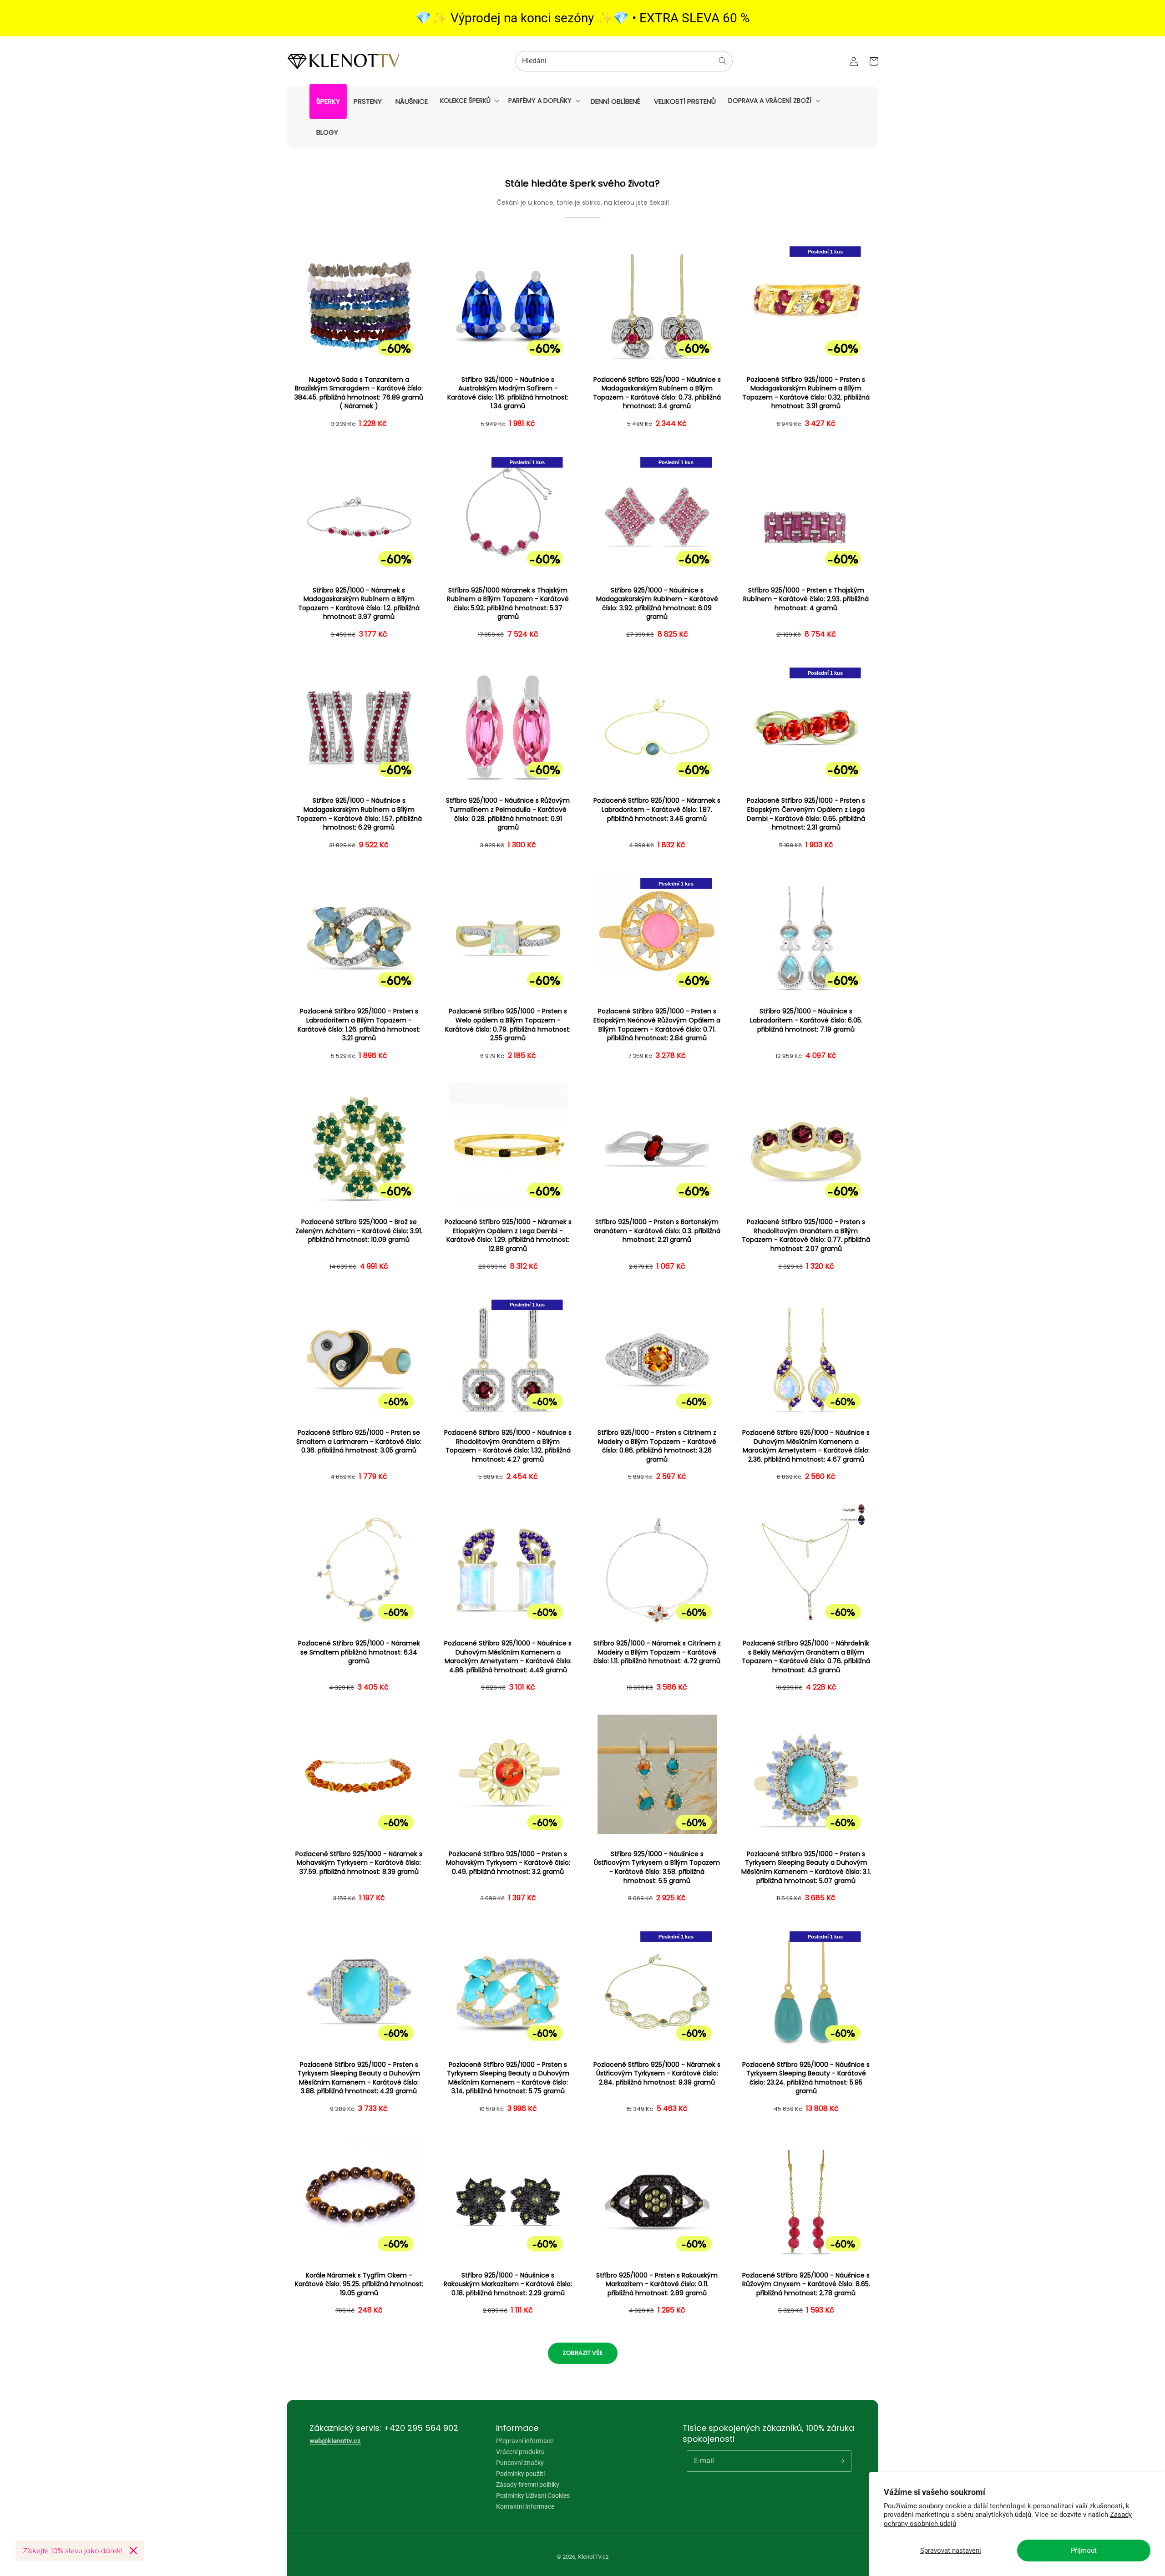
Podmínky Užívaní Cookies (533, 2495)
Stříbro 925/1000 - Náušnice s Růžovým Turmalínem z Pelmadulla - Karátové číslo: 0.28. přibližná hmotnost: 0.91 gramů (508, 814)
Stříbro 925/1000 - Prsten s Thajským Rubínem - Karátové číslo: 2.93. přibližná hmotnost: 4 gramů (806, 599)
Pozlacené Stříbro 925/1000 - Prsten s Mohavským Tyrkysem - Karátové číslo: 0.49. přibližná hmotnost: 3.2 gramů (508, 1863)
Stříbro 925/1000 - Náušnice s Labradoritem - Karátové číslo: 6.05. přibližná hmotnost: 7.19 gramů (806, 1020)
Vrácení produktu (520, 2452)
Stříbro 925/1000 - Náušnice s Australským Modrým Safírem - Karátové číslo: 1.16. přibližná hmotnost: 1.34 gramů (508, 393)
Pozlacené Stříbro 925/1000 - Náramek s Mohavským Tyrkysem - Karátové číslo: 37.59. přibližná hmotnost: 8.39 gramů (359, 1863)
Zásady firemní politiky (528, 2485)
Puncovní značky (520, 2463)
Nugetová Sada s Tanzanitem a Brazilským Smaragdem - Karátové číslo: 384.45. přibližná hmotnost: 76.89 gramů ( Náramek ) (359, 393)
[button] (469, 101)
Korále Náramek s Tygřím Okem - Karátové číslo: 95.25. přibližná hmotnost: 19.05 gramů (359, 2284)
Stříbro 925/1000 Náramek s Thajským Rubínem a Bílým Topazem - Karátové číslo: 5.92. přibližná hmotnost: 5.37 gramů (508, 604)
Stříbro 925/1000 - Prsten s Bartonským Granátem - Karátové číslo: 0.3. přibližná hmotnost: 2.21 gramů (657, 1231)
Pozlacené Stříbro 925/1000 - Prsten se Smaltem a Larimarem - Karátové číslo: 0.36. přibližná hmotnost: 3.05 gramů (359, 1442)
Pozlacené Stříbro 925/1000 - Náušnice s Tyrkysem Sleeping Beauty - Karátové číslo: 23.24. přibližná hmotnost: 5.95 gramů (806, 2078)
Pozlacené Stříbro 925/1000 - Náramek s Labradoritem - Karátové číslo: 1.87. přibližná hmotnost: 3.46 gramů (657, 810)
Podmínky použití (520, 2474)
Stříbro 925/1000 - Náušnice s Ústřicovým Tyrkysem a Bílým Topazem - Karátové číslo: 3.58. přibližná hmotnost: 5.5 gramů (657, 1867)
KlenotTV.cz (593, 2557)
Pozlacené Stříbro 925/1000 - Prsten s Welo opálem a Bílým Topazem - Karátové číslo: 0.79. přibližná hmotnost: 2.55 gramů (508, 1025)
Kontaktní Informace (525, 2506)
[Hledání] (723, 61)
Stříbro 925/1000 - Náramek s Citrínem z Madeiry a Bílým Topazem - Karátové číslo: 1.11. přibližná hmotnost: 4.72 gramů (657, 1652)
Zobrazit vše (583, 2353)
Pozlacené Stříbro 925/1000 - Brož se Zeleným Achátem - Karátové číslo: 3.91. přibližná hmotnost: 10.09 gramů (359, 1231)
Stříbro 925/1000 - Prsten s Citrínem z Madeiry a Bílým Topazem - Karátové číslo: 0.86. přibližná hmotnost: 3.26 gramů (657, 1446)
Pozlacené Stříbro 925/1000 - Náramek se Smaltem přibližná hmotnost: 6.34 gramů (359, 1652)
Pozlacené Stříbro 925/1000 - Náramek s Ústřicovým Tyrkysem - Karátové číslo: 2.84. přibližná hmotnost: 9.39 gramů (657, 2074)
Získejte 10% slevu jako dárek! (73, 2551)
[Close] (133, 2551)
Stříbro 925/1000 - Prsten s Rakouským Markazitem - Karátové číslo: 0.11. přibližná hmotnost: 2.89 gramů (657, 2284)
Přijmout (1084, 2551)
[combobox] (624, 61)
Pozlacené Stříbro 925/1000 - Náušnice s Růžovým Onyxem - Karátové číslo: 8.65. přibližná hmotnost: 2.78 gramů (806, 2284)
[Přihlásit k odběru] (841, 2461)
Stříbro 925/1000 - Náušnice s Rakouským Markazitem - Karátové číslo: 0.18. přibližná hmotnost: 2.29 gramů (508, 2284)
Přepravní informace (525, 2441)
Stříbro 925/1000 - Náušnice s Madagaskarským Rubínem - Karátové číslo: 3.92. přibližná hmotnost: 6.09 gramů (657, 604)
